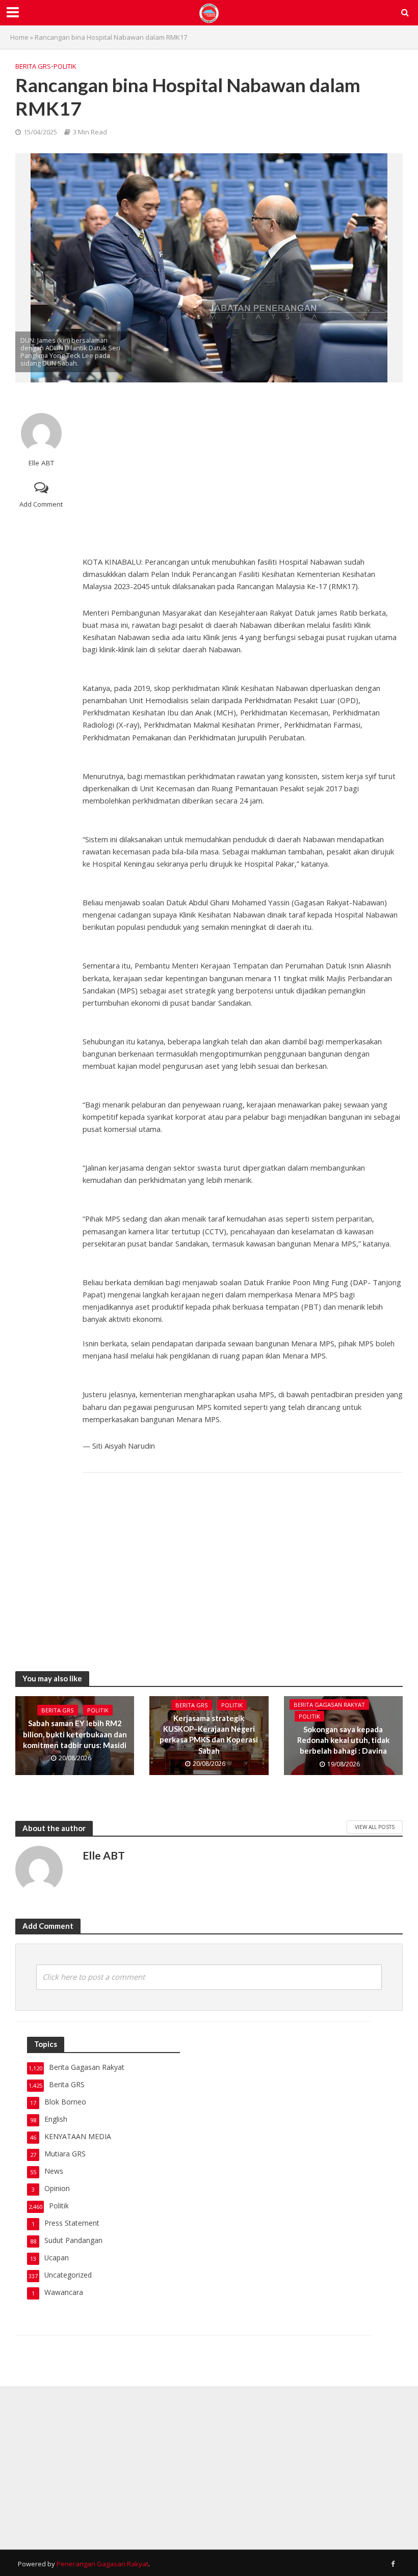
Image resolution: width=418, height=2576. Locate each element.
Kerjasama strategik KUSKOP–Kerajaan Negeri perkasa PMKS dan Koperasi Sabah (209, 1734)
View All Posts (375, 1827)
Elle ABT (41, 463)
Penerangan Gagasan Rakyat (102, 2564)
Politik (65, 66)
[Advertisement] (243, 469)
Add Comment (41, 504)
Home (19, 37)
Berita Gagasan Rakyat (329, 1705)
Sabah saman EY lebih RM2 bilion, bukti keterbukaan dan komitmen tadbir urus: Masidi (75, 1734)
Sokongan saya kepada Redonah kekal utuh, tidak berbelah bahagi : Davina (343, 1740)
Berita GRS (33, 66)
